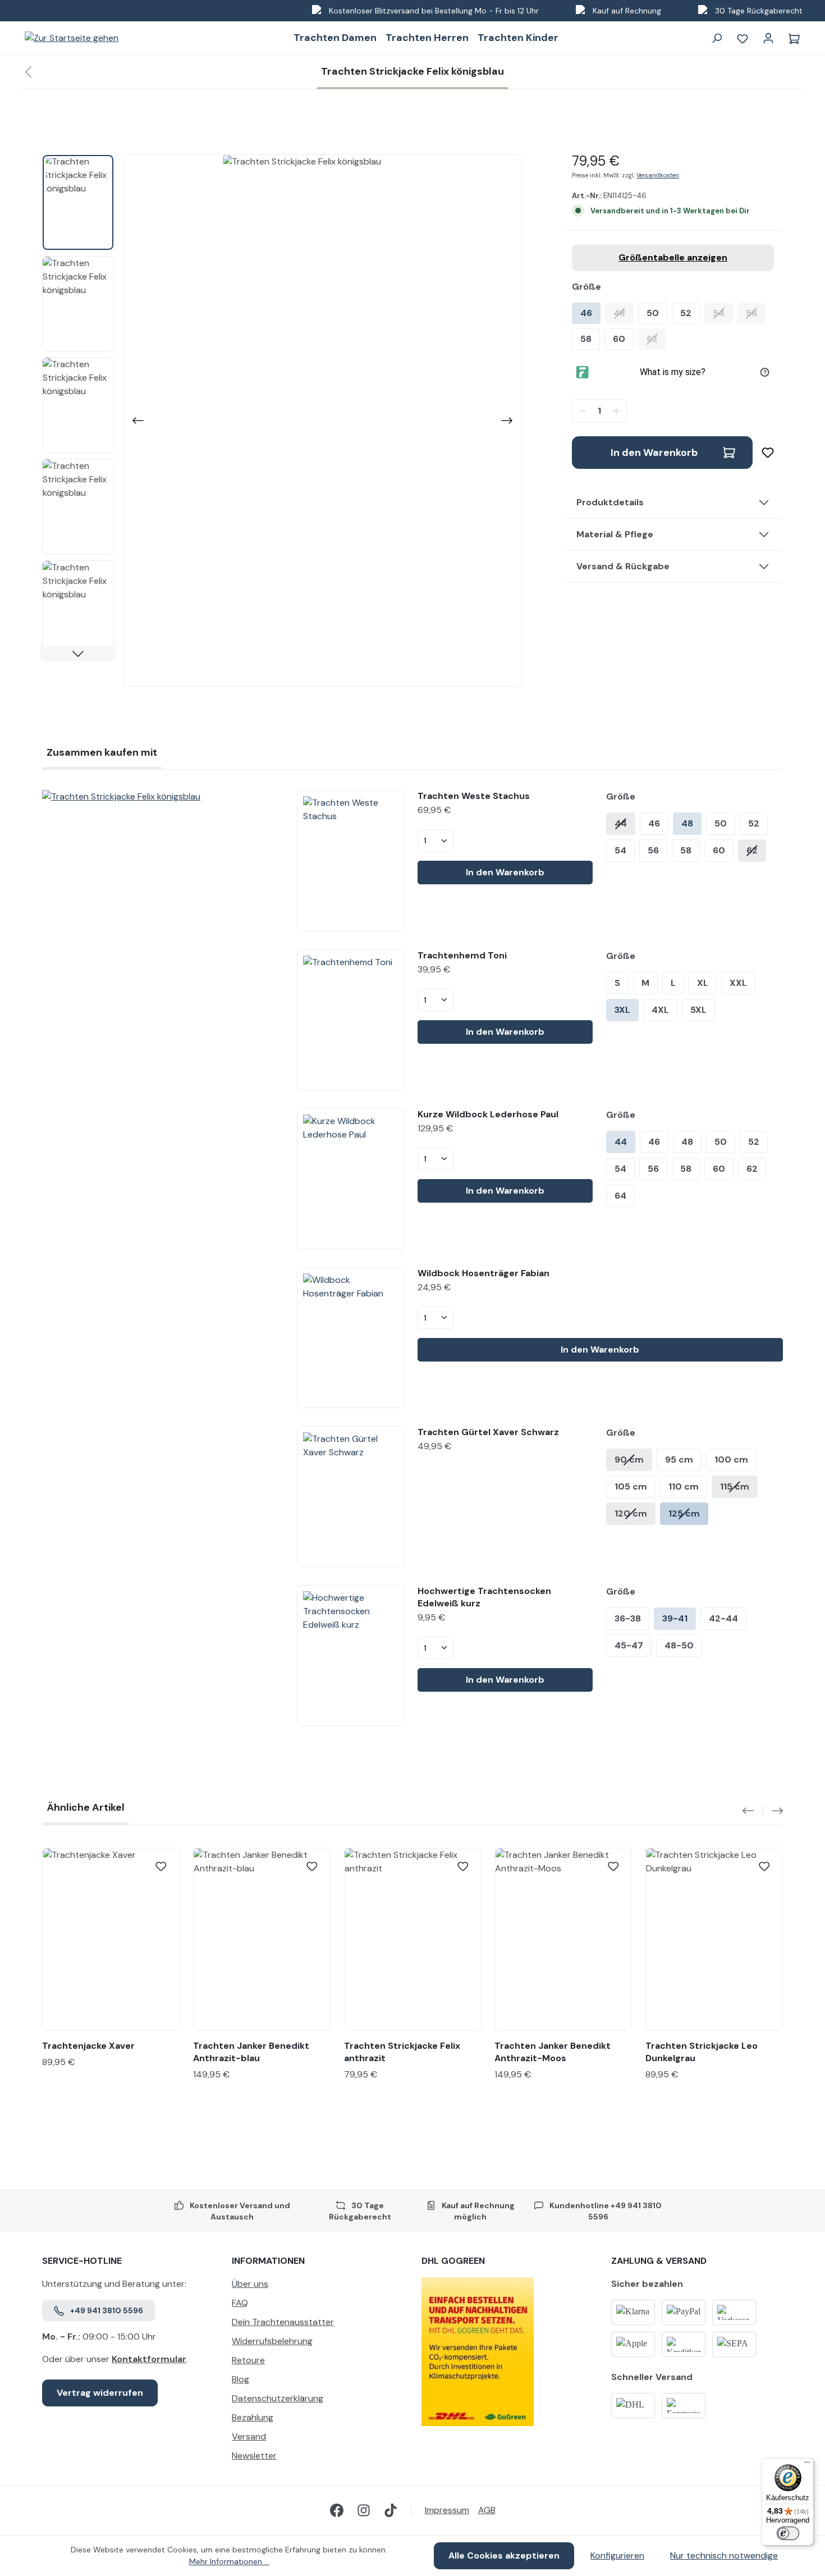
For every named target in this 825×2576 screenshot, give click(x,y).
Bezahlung (253, 2417)
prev (753, 1811)
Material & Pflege (615, 534)
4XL (660, 1010)
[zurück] (28, 72)
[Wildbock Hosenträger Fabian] (350, 1338)
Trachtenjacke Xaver (88, 2046)
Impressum (447, 2510)
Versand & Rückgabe (623, 566)
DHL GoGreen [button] (453, 2261)
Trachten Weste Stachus (474, 796)
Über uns (250, 2284)
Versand (249, 2436)
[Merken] (763, 453)
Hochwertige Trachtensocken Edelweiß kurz (484, 1597)
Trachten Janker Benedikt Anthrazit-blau (251, 2052)
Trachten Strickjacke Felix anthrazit (402, 2052)
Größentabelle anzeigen (673, 257)
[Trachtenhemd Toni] (350, 1020)
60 (619, 339)
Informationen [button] (268, 2261)
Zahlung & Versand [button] (659, 2261)
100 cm (731, 1460)
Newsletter (254, 2456)
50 (653, 313)
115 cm (735, 1486)
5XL (698, 1010)
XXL (738, 983)
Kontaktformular (149, 2359)
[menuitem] (318, 2287)
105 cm (631, 1486)
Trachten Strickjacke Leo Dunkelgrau (702, 2052)
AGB (487, 2510)
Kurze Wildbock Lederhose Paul (488, 1114)
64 (620, 1196)
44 (621, 823)
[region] (282, 421)
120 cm (631, 1513)
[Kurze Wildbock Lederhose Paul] (350, 1179)
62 (656, 339)
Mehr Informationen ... (229, 2561)
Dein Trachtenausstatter (283, 2322)
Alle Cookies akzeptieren (504, 2556)
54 (723, 313)
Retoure (248, 2360)
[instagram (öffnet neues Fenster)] (364, 2510)
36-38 (628, 1618)
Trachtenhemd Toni (462, 955)
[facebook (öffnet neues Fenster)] (337, 2510)
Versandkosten (658, 175)
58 (586, 339)
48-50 (679, 1645)
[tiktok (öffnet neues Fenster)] (391, 2510)
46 (586, 313)
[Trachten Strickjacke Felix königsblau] (161, 797)
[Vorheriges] (137, 421)
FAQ (240, 2303)
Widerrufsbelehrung (272, 2341)
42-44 (723, 1618)
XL (703, 983)
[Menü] (807, 2465)
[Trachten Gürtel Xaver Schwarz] (350, 1497)
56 (756, 313)
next (773, 1811)
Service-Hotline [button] (82, 2261)
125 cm (684, 1513)
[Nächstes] (508, 421)
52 (686, 313)
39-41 (675, 1618)
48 (624, 313)
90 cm (629, 1460)
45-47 (629, 1645)
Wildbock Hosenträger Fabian (483, 1273)
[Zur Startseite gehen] (72, 38)
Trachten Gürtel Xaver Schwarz (488, 1432)
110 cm (684, 1486)
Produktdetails (610, 502)
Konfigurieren (617, 2556)
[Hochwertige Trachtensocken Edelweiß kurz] (350, 1655)
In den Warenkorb (654, 453)
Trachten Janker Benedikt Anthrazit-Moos (553, 2052)
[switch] (788, 2533)
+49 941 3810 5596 (107, 2310)
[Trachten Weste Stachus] (350, 860)
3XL (622, 1010)
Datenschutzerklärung (278, 2398)
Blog (240, 2379)
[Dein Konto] (768, 38)
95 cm (679, 1460)
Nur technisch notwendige (724, 2556)
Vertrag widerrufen (100, 2393)
